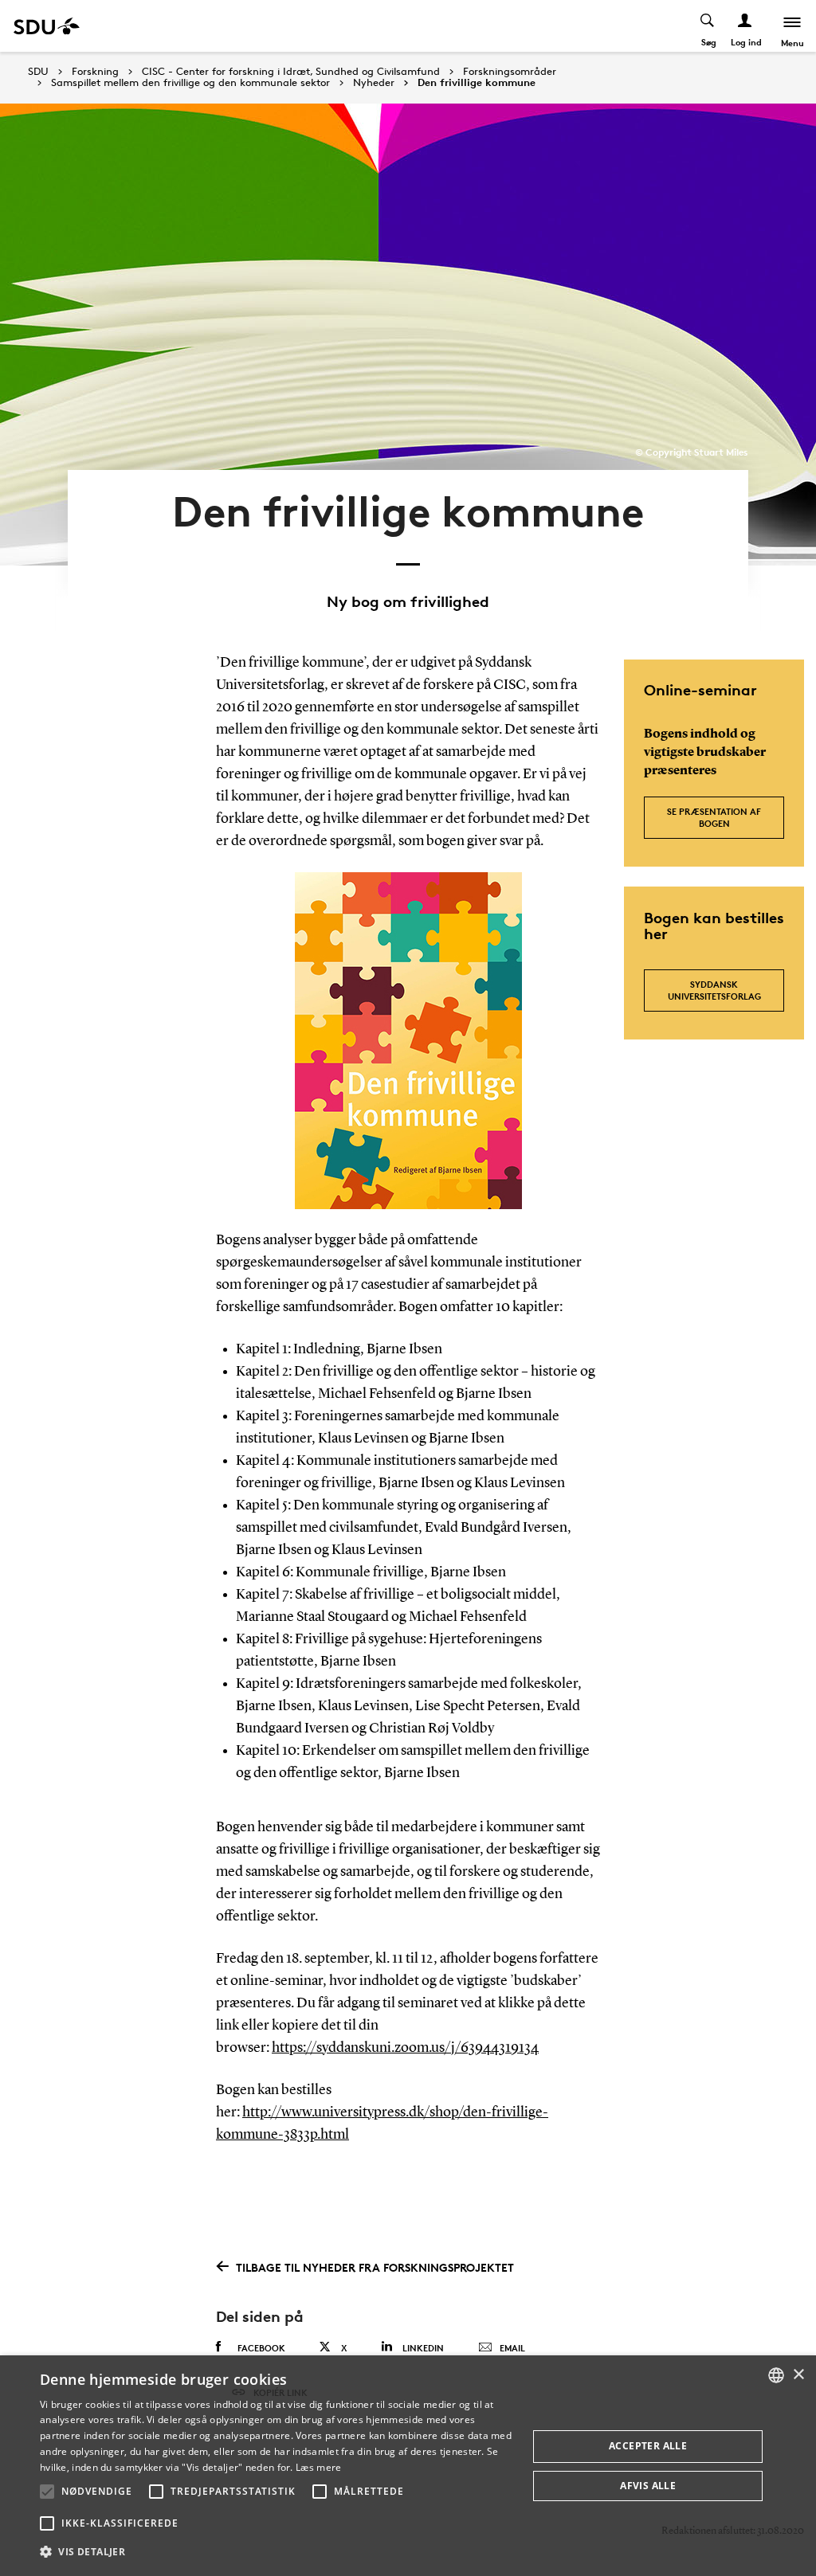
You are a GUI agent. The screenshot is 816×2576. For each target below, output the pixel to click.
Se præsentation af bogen (714, 817)
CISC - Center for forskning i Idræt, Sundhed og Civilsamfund (291, 72)
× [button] (798, 2375)
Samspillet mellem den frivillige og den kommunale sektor (190, 83)
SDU (38, 71)
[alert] (408, 2466)
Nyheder (374, 83)
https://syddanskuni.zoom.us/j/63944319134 (405, 2048)
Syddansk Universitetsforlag (714, 990)
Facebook (261, 2348)
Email (512, 2348)
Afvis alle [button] (648, 2486)
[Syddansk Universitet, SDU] (47, 26)
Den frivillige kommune (477, 83)
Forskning (95, 72)
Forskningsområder (510, 72)
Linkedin (423, 2348)
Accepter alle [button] (648, 2446)
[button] (47, 2492)
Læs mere (318, 2467)
